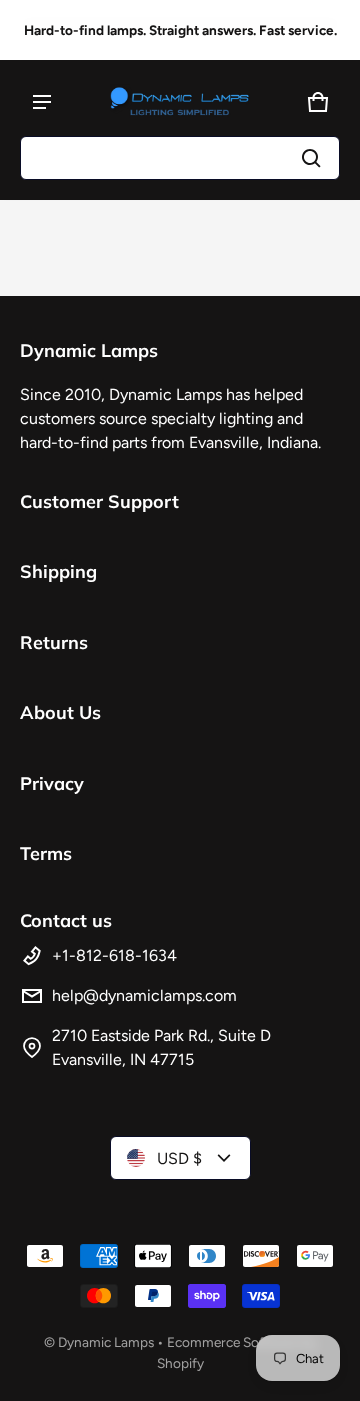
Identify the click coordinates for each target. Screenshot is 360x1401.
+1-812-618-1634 (114, 955)
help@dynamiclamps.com (144, 995)
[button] (180, 158)
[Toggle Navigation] (42, 102)
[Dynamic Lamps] (180, 102)
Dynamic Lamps (106, 1342)
